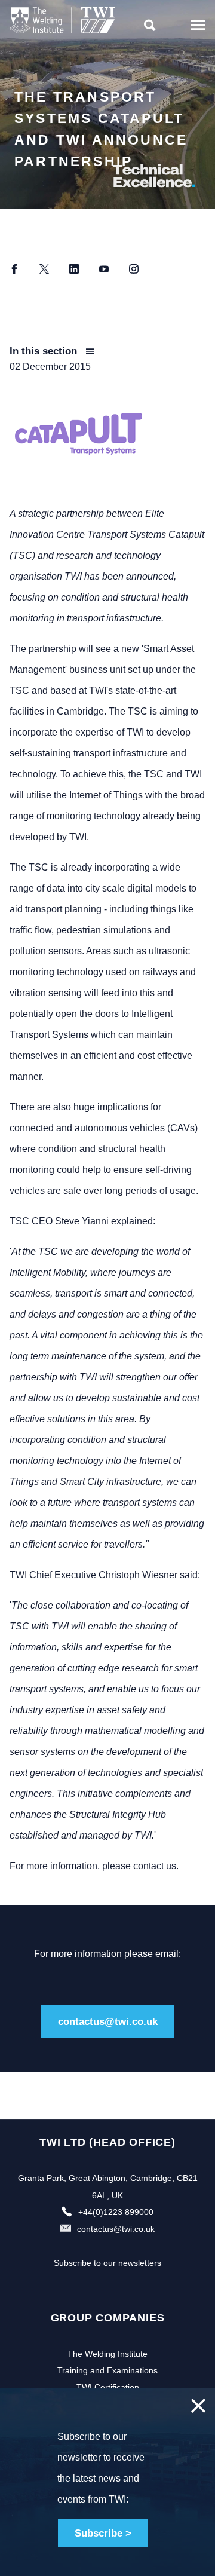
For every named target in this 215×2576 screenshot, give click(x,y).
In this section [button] (45, 351)
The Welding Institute (107, 2354)
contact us (155, 1866)
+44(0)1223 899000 (116, 2212)
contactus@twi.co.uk (108, 2022)
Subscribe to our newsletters (107, 2263)
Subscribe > (103, 2533)
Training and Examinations (107, 2370)
